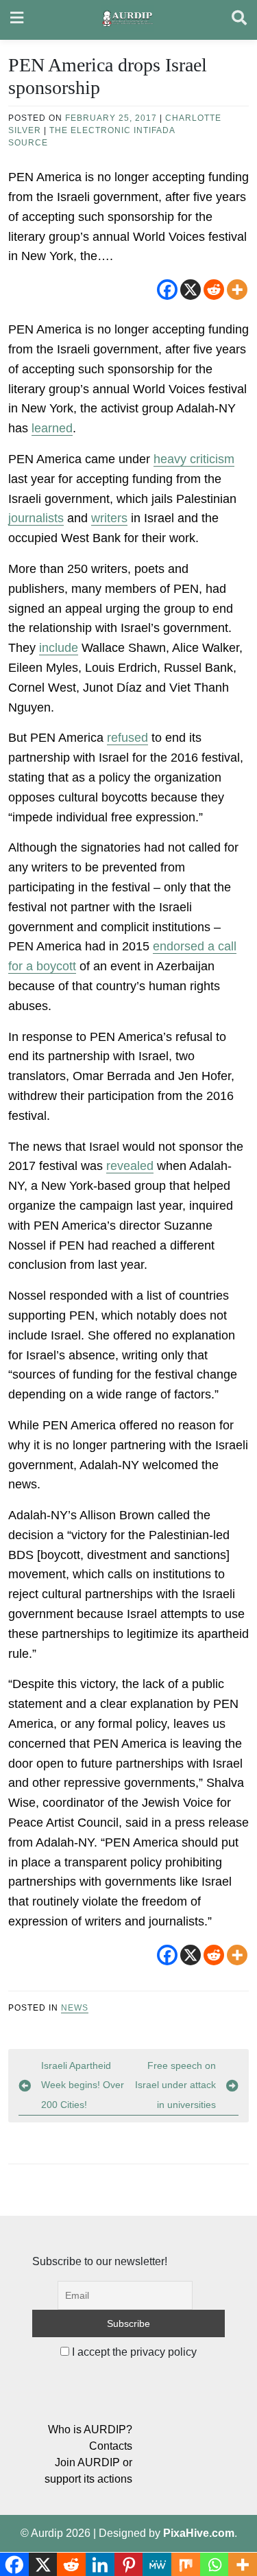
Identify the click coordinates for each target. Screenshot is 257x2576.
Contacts (111, 2446)
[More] (237, 290)
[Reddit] (214, 290)
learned (52, 428)
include (59, 648)
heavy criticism (194, 459)
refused (127, 738)
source (28, 143)
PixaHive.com (199, 2533)
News (75, 2008)
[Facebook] (167, 290)
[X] (191, 290)
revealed (130, 1166)
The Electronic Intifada (112, 130)
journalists (36, 518)
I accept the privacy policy (133, 2352)
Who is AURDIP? (90, 2429)
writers (109, 518)
